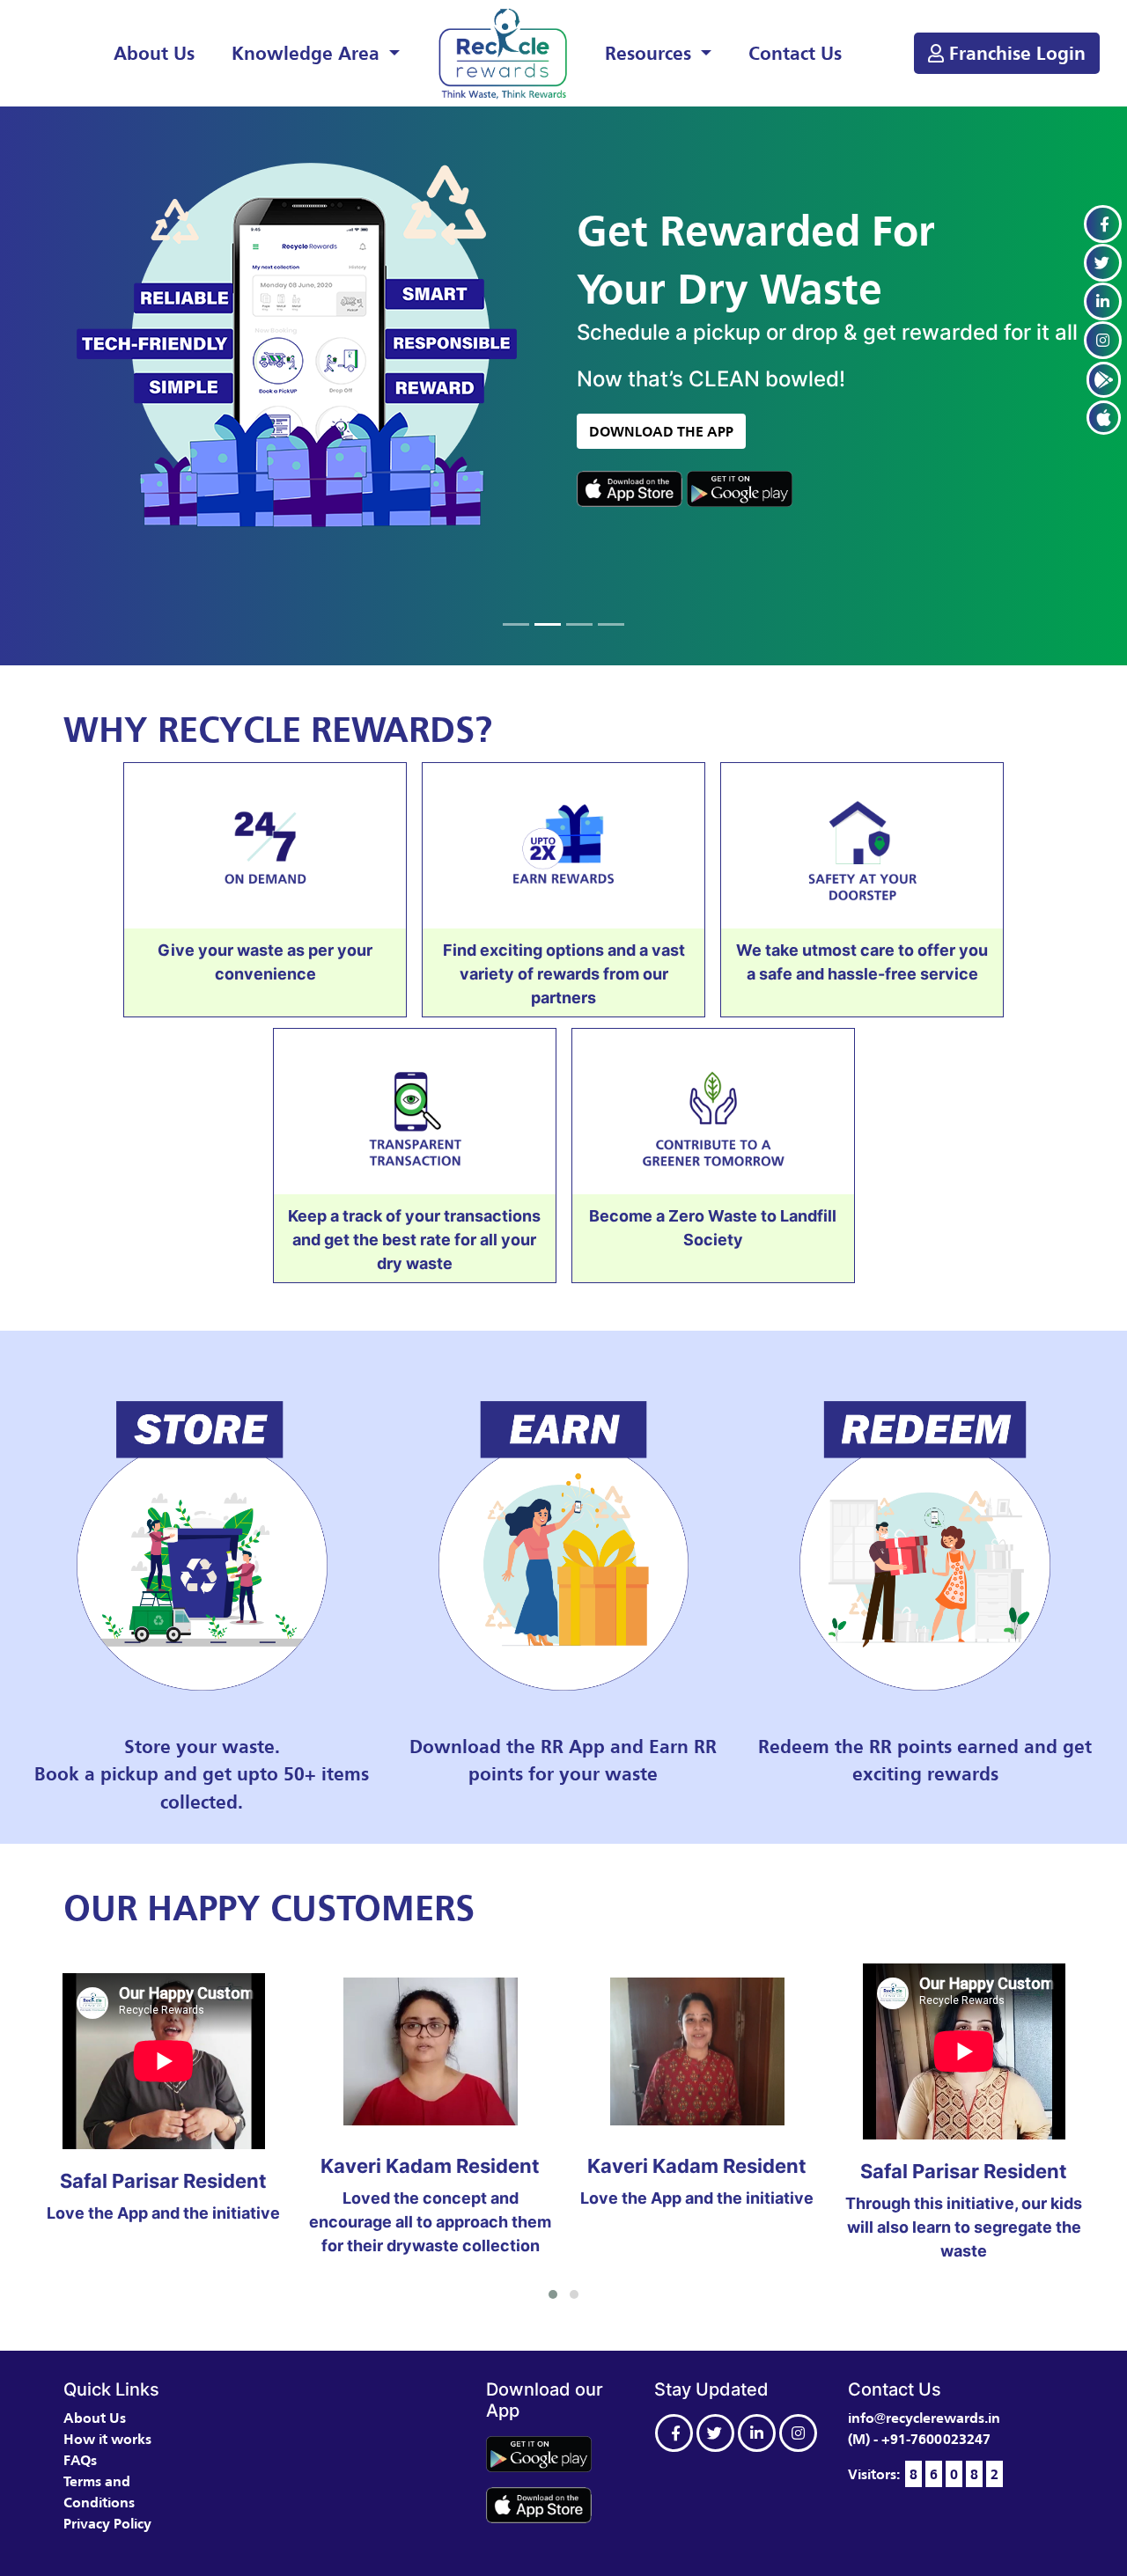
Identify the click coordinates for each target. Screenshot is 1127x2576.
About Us (154, 53)
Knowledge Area (308, 53)
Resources (651, 53)
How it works (107, 2439)
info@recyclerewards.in (924, 2418)
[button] (553, 2294)
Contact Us (795, 53)
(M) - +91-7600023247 (919, 2439)
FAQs (80, 2460)
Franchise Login (1015, 53)
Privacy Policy (107, 2523)
